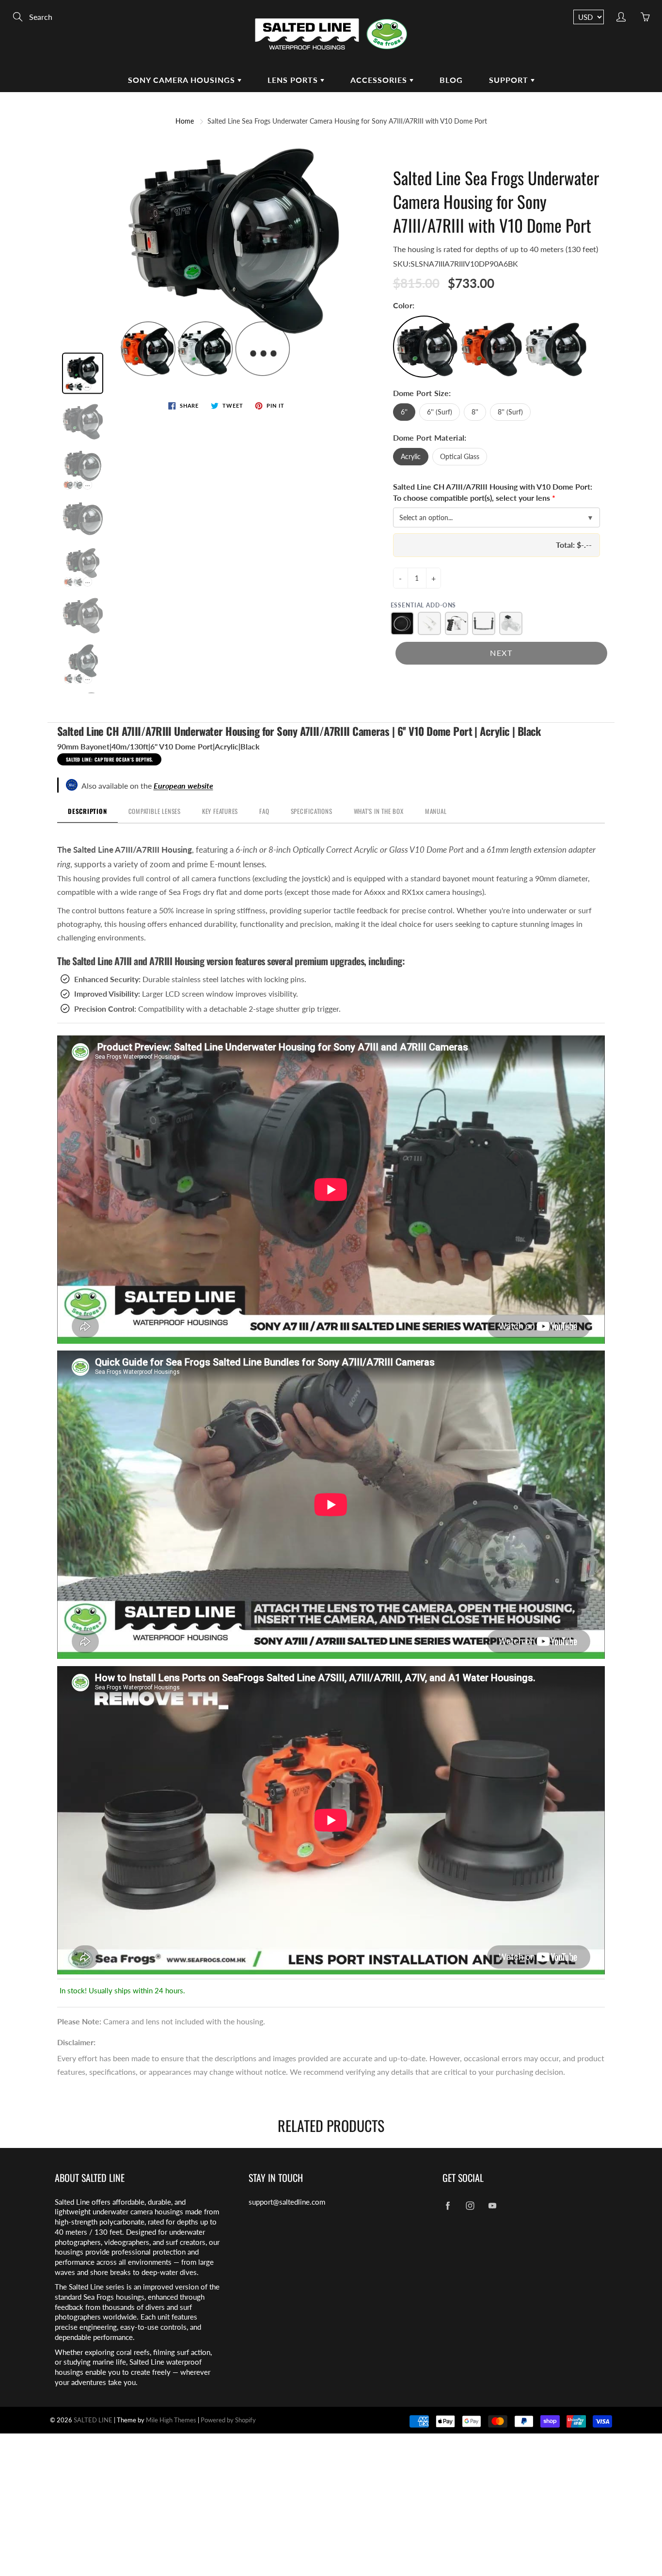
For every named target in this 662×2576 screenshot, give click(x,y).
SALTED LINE (93, 2420)
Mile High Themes (171, 2420)
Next (501, 653)
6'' (404, 412)
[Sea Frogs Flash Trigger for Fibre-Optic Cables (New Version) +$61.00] (511, 623)
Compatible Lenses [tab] (155, 811)
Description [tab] (87, 811)
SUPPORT (510, 80)
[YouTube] (492, 2206)
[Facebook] (448, 2206)
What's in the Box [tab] (379, 811)
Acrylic (411, 456)
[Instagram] (470, 2206)
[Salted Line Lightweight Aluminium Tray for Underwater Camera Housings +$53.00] (484, 623)
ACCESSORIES (380, 80)
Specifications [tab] (312, 811)
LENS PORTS (294, 80)
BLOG (451, 80)
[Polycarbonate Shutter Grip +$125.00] (457, 623)
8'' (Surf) (510, 412)
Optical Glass (460, 456)
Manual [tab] (436, 811)
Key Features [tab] (220, 811)
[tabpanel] (331, 1410)
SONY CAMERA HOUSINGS (183, 80)
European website (183, 786)
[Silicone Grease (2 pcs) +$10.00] (429, 623)
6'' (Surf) (440, 412)
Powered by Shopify (228, 2420)
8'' (475, 412)
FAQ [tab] (264, 811)
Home (185, 121)
